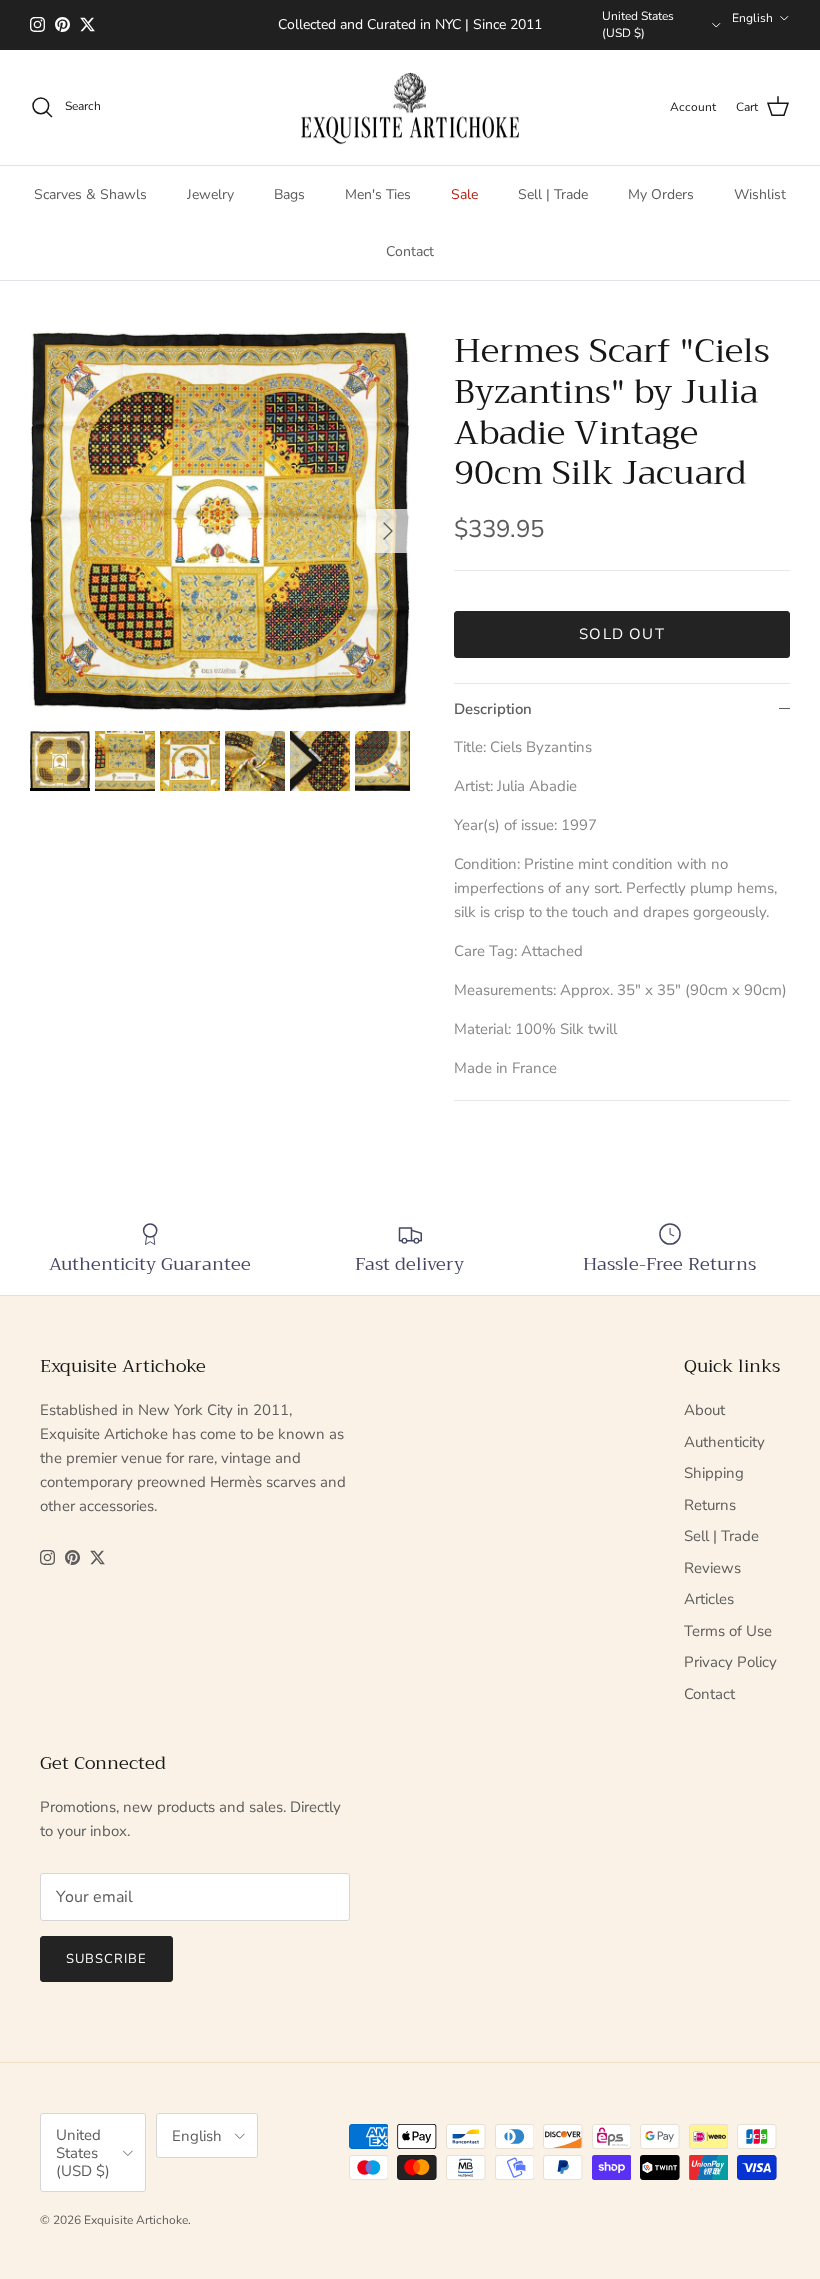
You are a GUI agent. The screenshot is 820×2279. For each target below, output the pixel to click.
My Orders (661, 194)
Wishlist (760, 194)
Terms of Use (728, 1631)
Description (493, 709)
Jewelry (210, 194)
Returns (710, 1505)
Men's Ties (378, 194)
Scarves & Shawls (90, 194)
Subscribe (106, 1959)
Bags (289, 194)
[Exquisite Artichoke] (410, 108)
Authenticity (724, 1442)
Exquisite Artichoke (136, 2220)
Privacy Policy (730, 1662)
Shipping (714, 1473)
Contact (410, 251)
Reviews (712, 1568)
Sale (464, 194)
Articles (709, 1599)
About (704, 1410)
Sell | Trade (553, 194)
